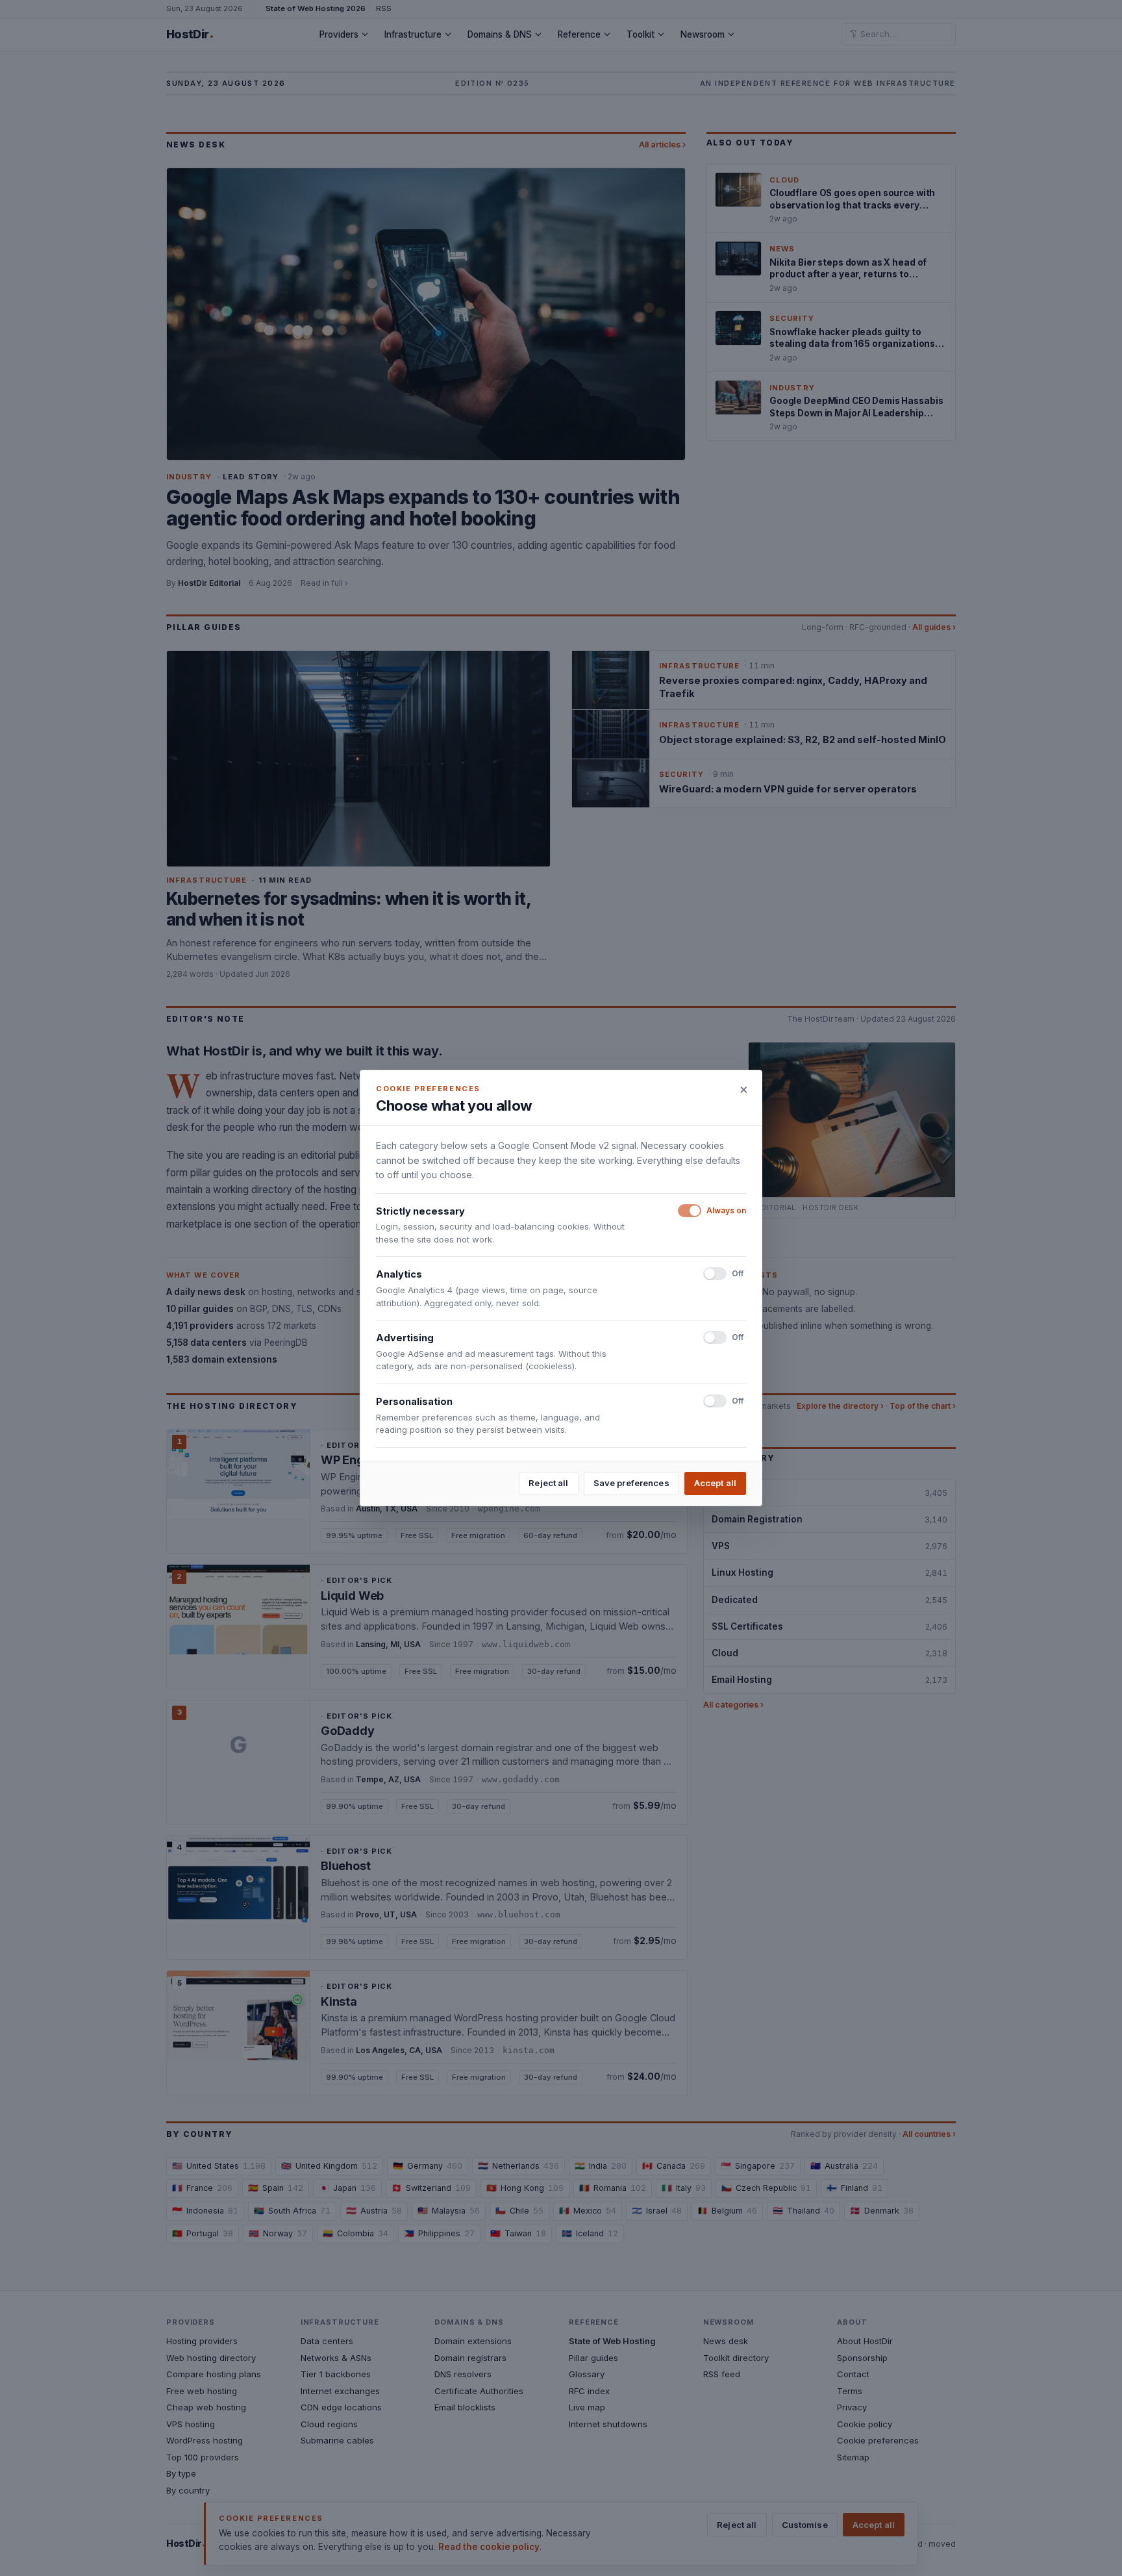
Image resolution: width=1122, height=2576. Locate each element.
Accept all (715, 1483)
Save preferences (631, 1483)
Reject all (548, 1483)
